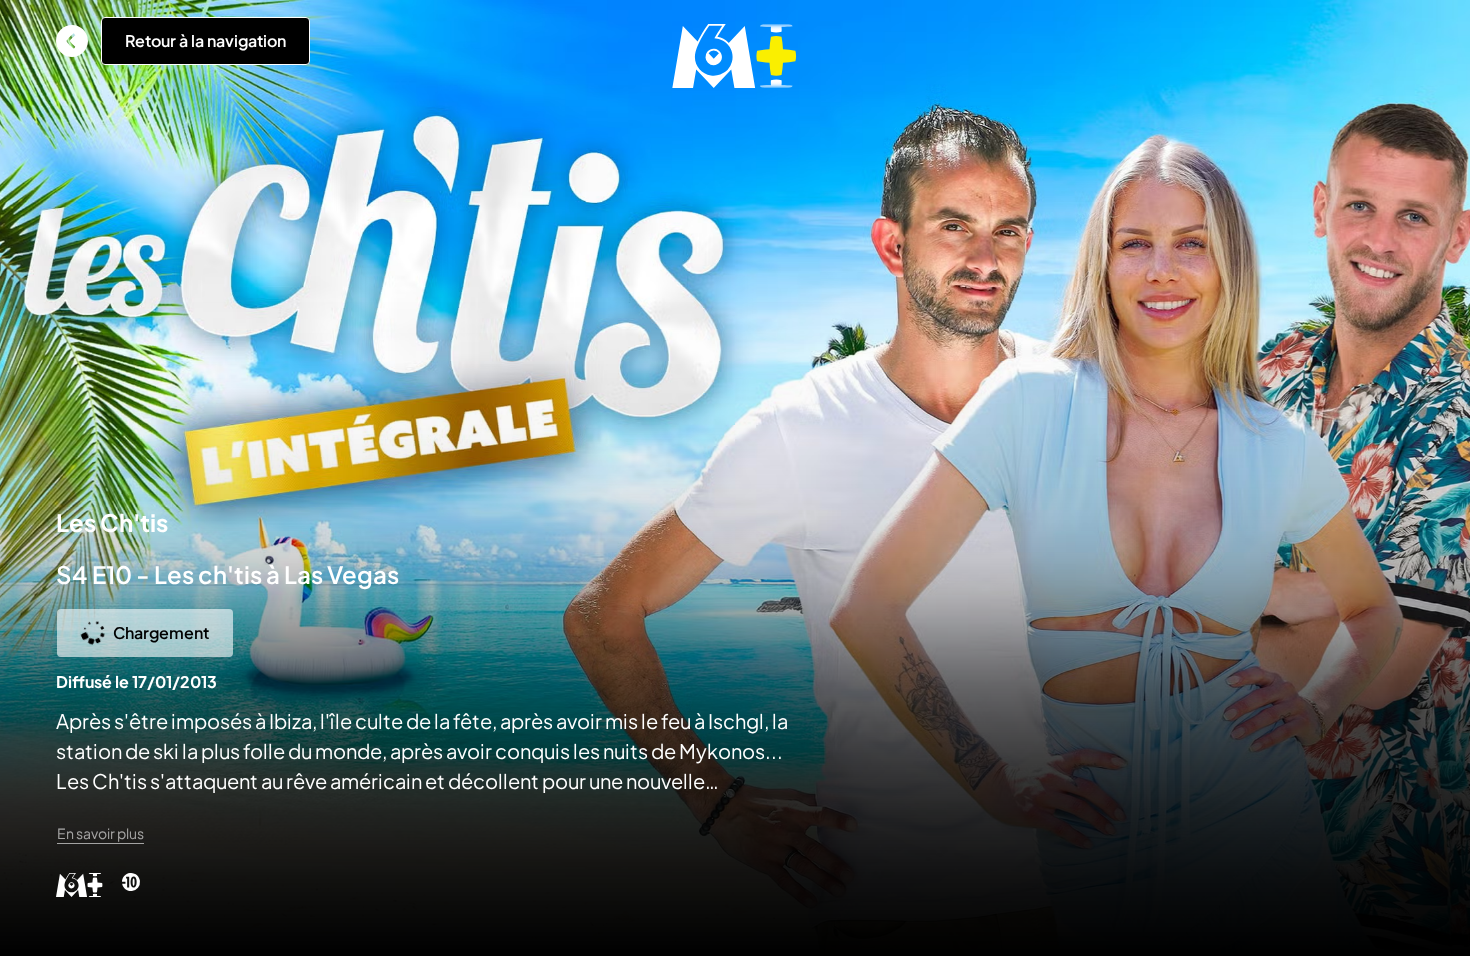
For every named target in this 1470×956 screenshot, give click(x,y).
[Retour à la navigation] (72, 41)
